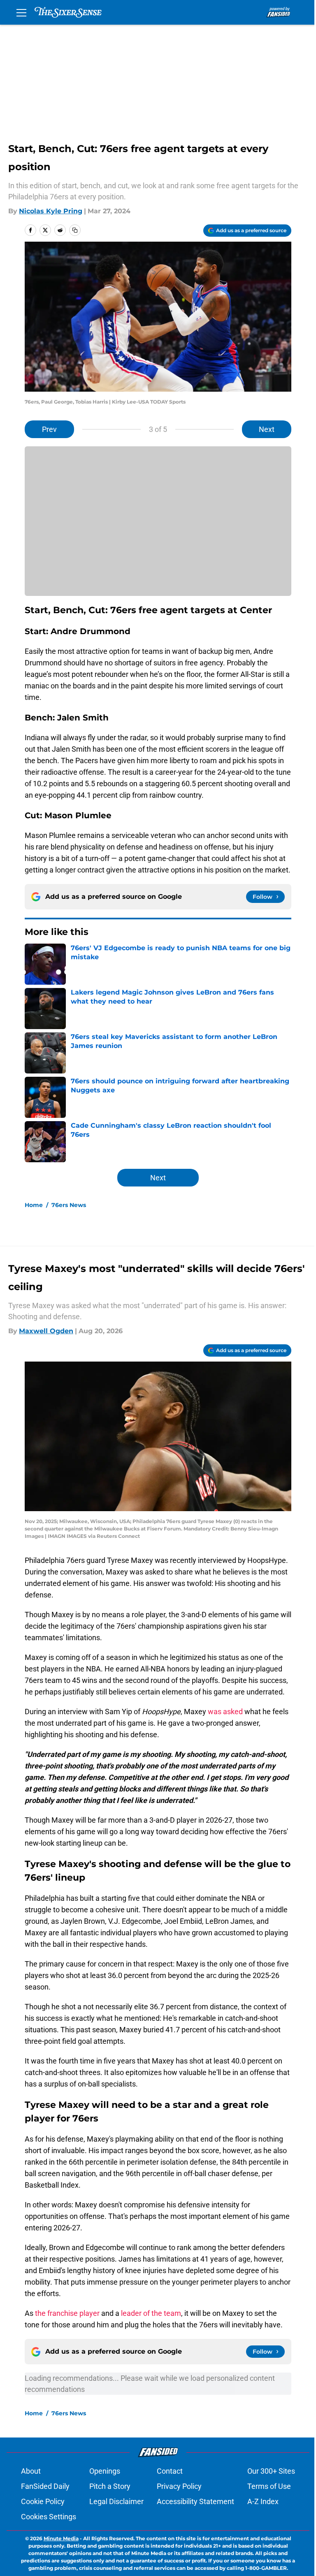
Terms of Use (269, 2486)
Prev (49, 429)
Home (34, 1205)
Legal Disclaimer (116, 2501)
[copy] (75, 230)
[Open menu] (21, 12)
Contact (170, 2471)
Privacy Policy (179, 2486)
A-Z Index (263, 2501)
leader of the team (151, 2313)
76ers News (69, 1205)
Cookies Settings (49, 2517)
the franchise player (67, 2313)
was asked (225, 1712)
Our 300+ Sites (271, 2471)
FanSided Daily (45, 2486)
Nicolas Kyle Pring (51, 211)
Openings (105, 2471)
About (31, 2471)
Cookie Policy (43, 2501)
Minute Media (61, 2538)
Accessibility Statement (195, 2501)
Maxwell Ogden (46, 1331)
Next (267, 429)
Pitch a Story (110, 2486)
